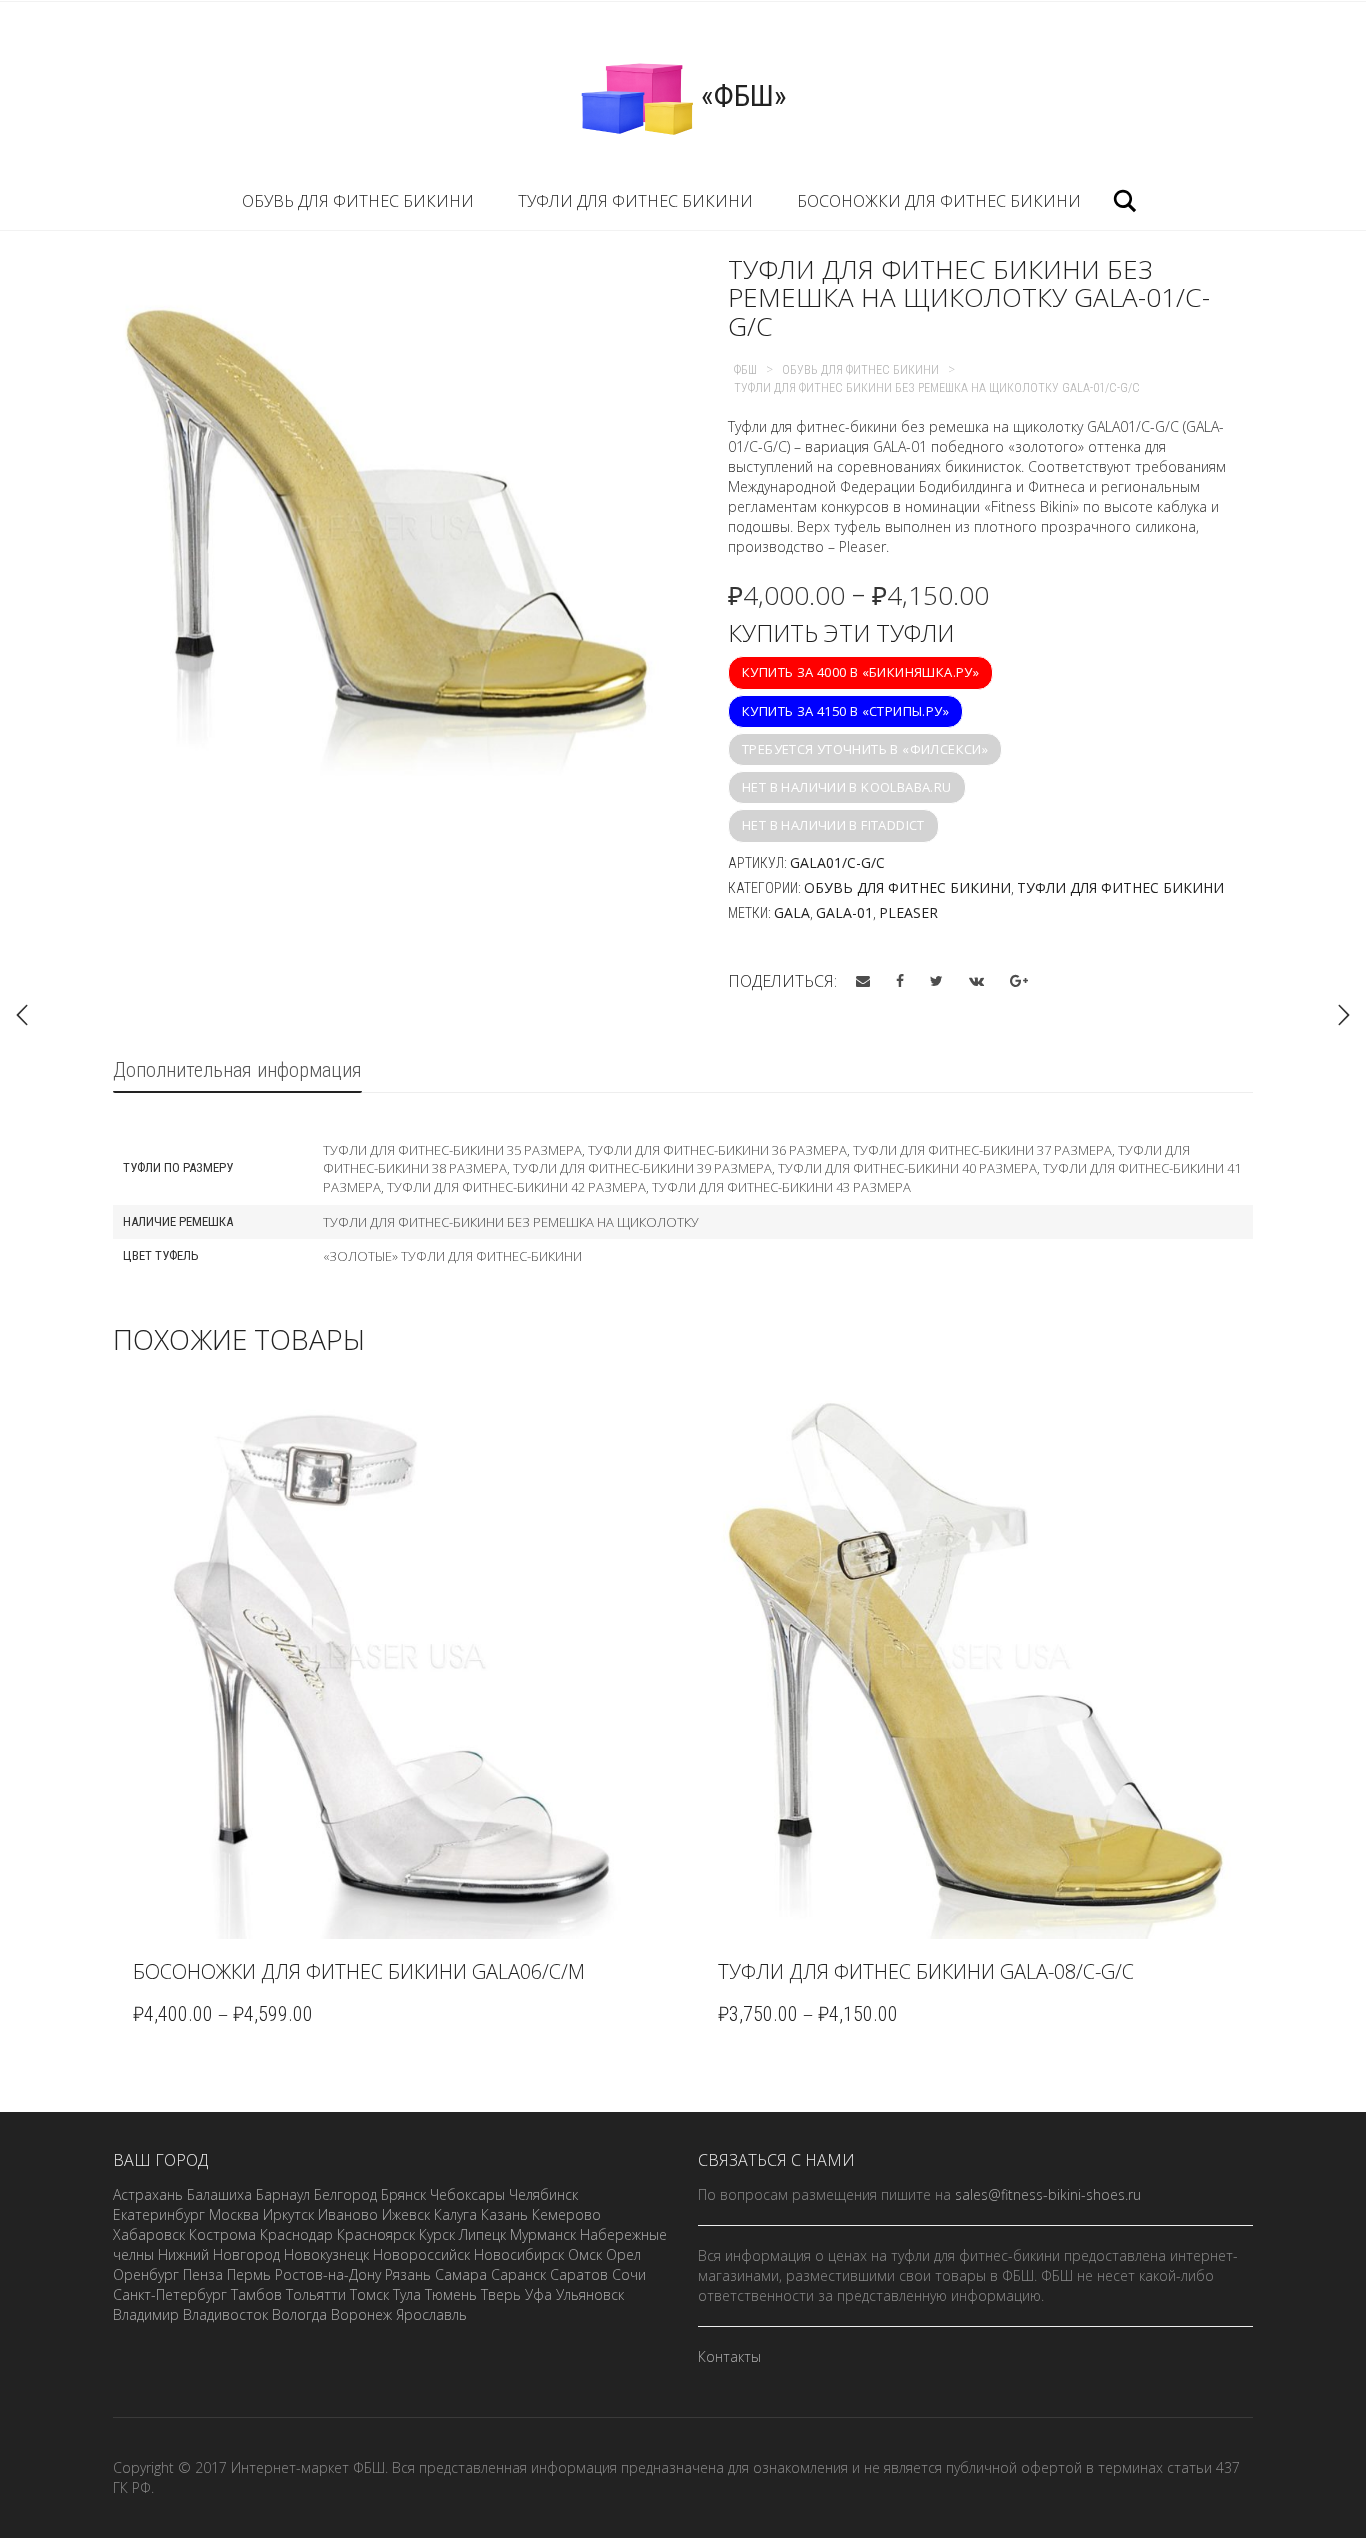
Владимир (146, 2314)
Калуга (455, 2214)
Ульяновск (590, 2294)
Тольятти (316, 2294)
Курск (437, 2234)
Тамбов (256, 2294)
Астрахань (148, 2194)
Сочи (629, 2274)
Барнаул (283, 2194)
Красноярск (376, 2234)
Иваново (348, 2214)
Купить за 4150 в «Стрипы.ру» (845, 711)
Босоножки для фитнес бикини (939, 201)
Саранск (518, 2274)
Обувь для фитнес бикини (358, 201)
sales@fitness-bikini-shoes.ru (1048, 2194)
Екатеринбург (159, 2214)
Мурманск (543, 2234)
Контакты (729, 2356)
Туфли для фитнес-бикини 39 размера (642, 1168)
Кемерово (566, 2214)
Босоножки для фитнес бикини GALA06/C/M (359, 1971)
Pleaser (908, 912)
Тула (407, 2294)
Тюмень (451, 2294)
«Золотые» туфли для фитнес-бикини (452, 1256)
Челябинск (543, 2194)
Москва (234, 2214)
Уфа (538, 2294)
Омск (585, 2254)
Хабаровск (149, 2234)
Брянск (403, 2194)
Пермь (249, 2274)
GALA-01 (844, 912)
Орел (623, 2254)
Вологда (299, 2314)
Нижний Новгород (219, 2254)
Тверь (501, 2294)
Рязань (408, 2274)
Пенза (203, 2274)
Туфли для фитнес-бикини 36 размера (717, 1150)
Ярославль (431, 2314)
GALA (792, 912)
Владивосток (225, 2314)
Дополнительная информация (237, 1070)
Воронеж (361, 2314)
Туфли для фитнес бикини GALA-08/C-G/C (926, 1971)
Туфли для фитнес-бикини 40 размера (907, 1168)
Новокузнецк (326, 2254)
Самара (461, 2274)
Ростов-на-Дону (328, 2274)
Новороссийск (421, 2254)
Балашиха (219, 2194)
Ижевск (406, 2214)
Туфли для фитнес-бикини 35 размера (452, 1150)
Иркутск (288, 2214)
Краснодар (296, 2234)
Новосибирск (519, 2254)
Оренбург (146, 2274)
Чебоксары (467, 2194)
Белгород (345, 2194)
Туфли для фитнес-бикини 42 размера (516, 1187)
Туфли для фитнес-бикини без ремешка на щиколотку (511, 1222)
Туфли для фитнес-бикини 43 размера (781, 1187)
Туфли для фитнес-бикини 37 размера (982, 1150)
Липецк (482, 2234)
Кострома (222, 2234)
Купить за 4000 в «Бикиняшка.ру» (860, 672)
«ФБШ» (740, 95)
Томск (369, 2294)
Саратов (579, 2274)
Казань (504, 2214)
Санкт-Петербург (170, 2294)
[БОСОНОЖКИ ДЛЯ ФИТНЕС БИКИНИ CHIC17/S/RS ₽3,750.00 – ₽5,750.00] (1344, 1015)
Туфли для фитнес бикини (635, 201)
